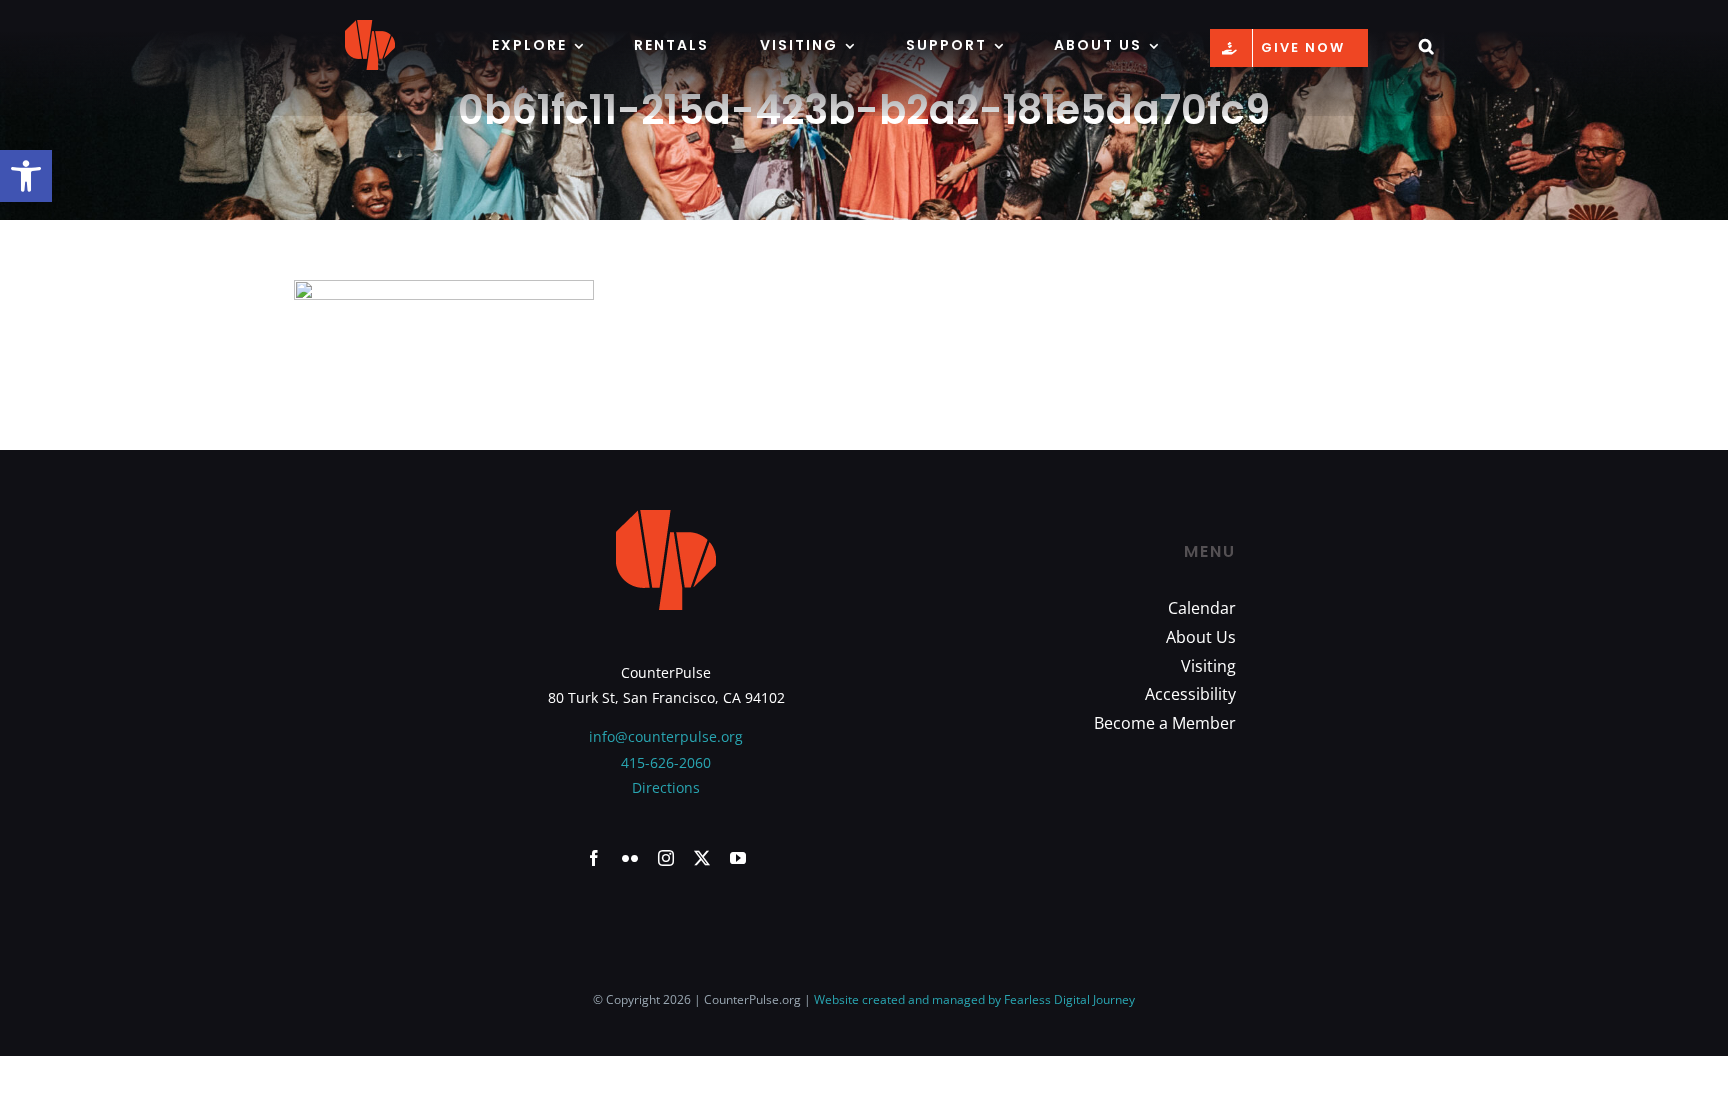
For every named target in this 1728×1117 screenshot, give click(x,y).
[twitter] (702, 858)
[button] (26, 176)
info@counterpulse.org (666, 736)
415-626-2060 (666, 762)
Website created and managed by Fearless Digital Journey (974, 999)
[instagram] (666, 858)
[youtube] (738, 858)
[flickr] (630, 858)
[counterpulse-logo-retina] (370, 26)
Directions (666, 787)
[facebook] (594, 858)
